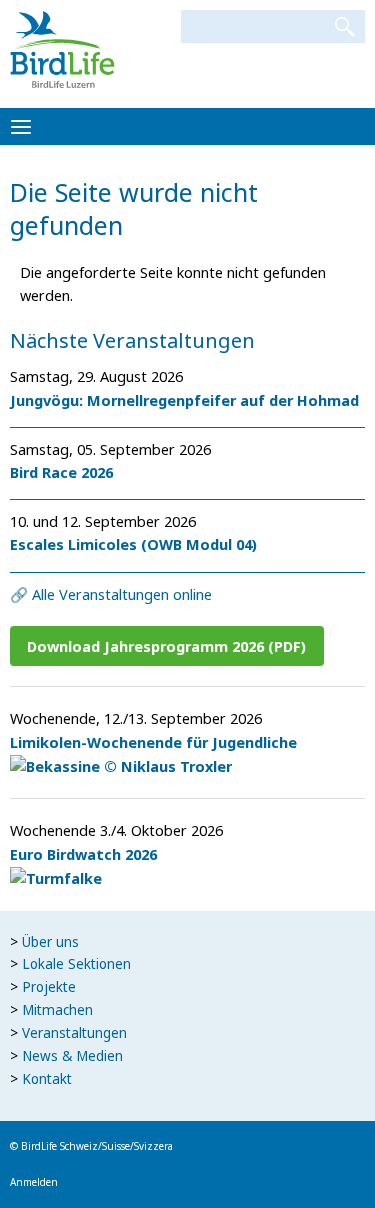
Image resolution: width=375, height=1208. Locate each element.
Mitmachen (57, 1010)
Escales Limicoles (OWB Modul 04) (133, 544)
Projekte (49, 987)
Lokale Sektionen (76, 964)
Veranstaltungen (74, 1033)
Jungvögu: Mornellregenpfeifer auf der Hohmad (184, 400)
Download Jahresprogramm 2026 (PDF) (166, 646)
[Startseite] (62, 48)
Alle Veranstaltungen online (122, 594)
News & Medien (72, 1056)
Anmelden (34, 1182)
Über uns (50, 942)
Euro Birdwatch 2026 (83, 854)
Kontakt (47, 1079)
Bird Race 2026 (61, 472)
